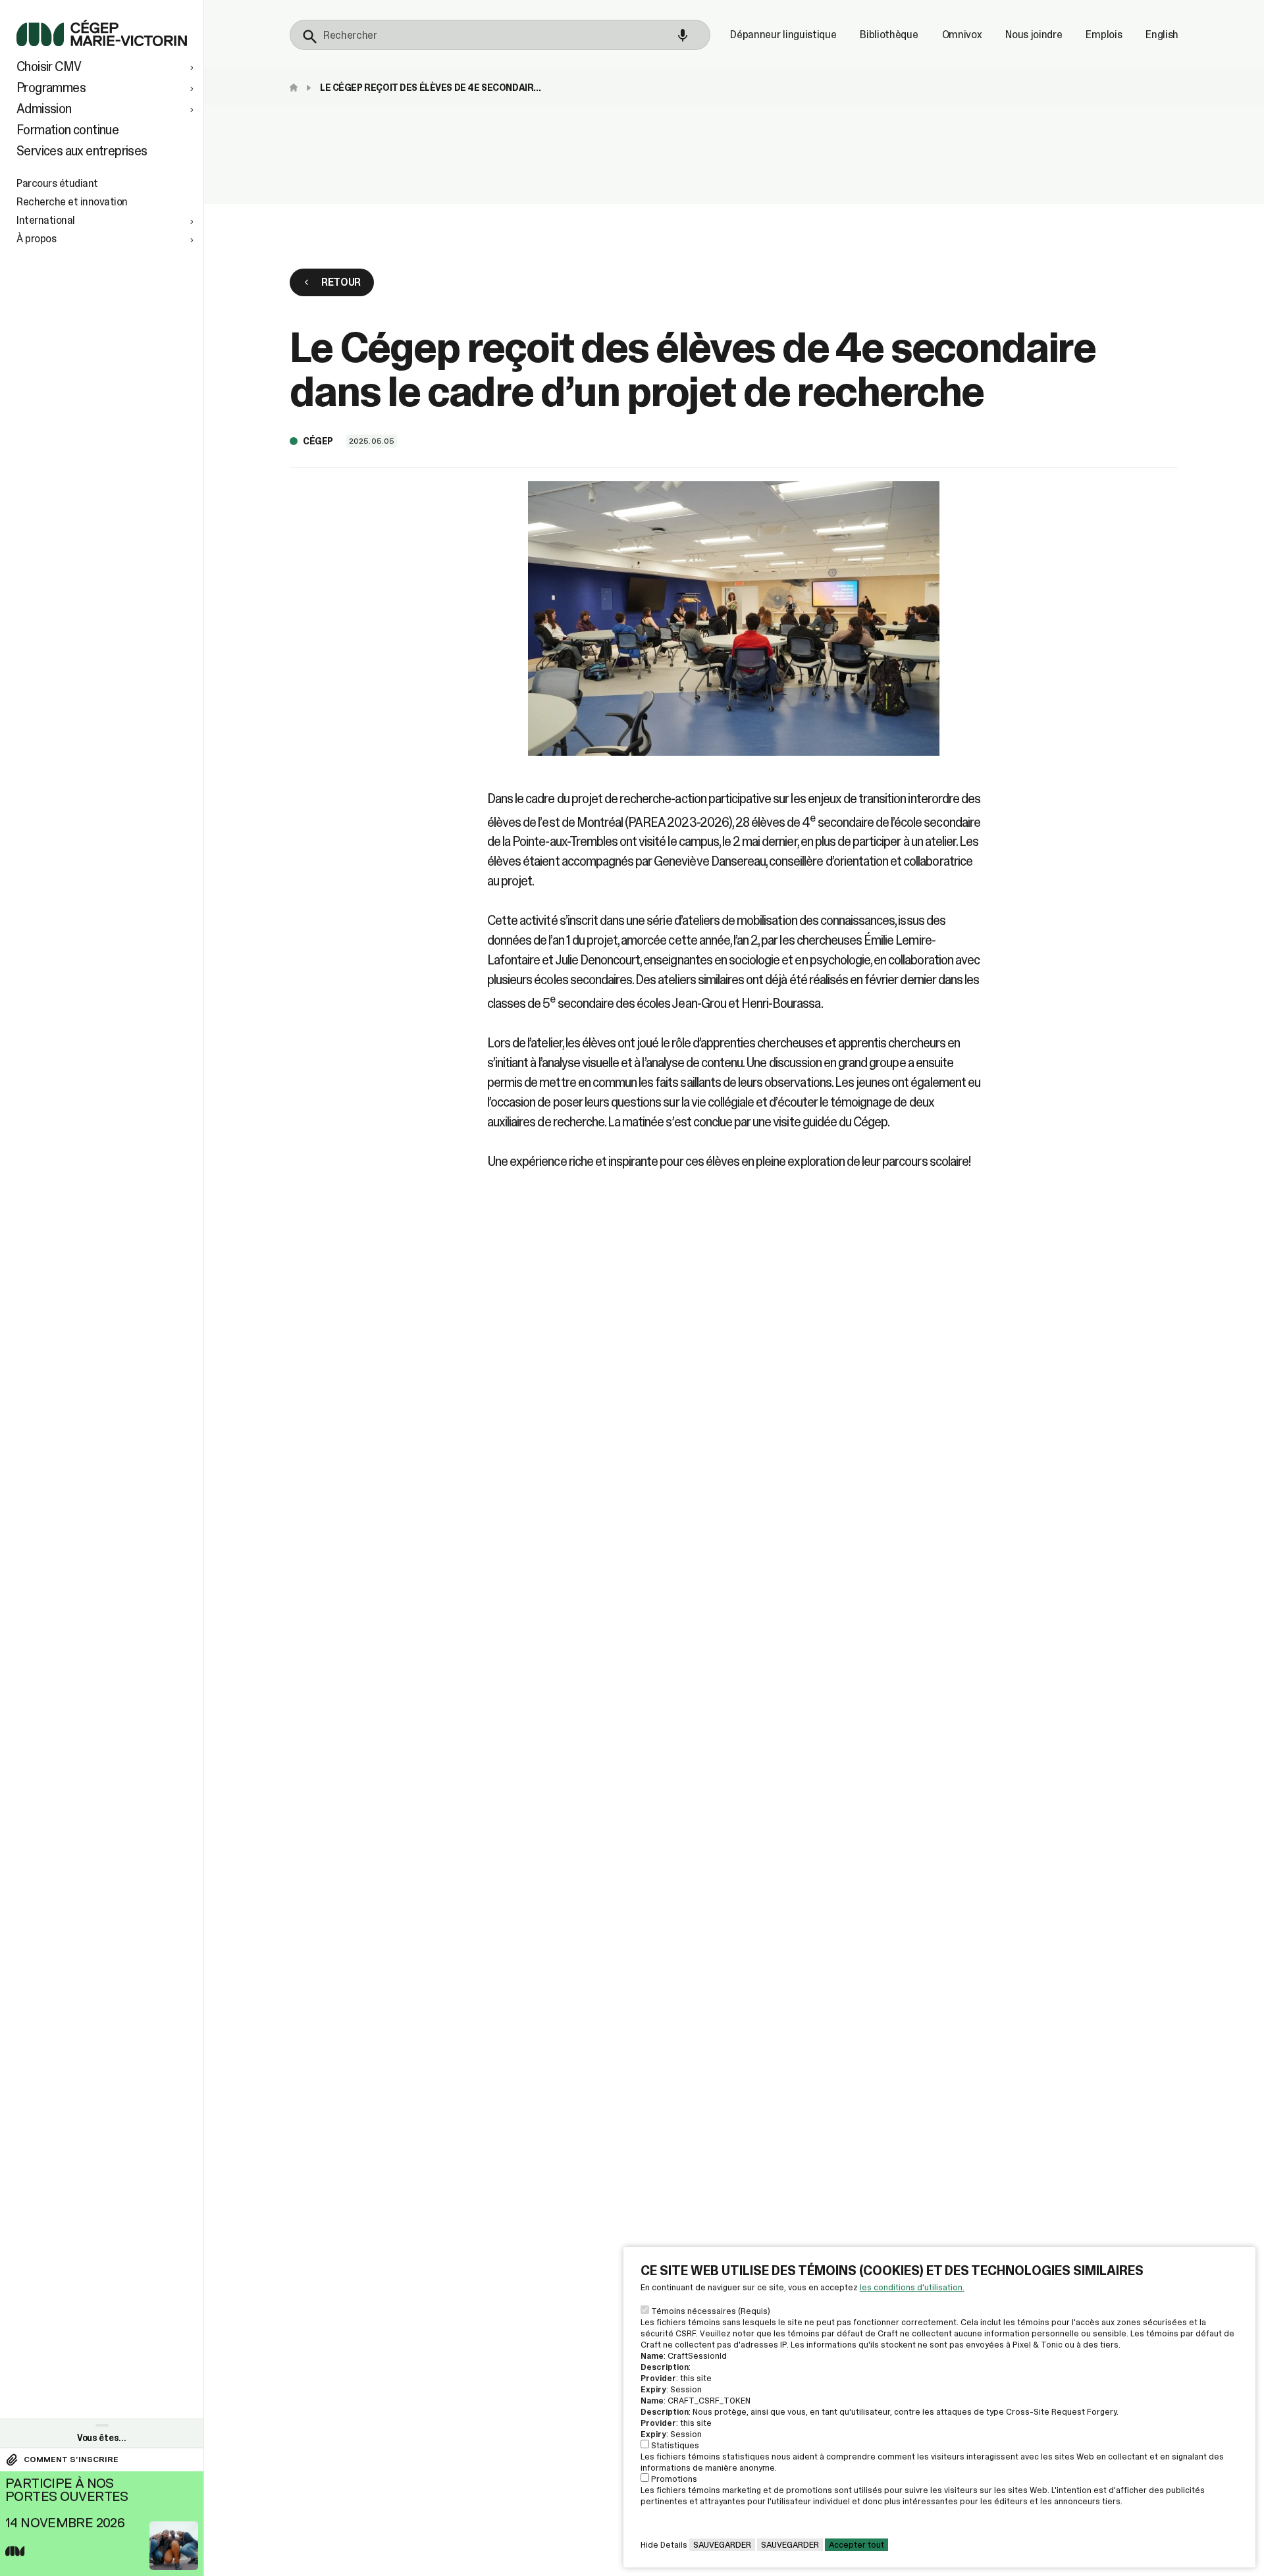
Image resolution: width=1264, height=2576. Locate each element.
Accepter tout (856, 2545)
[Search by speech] (683, 36)
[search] (500, 35)
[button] (107, 66)
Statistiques (675, 2445)
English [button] (1162, 35)
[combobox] (500, 35)
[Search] (310, 37)
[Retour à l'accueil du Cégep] (297, 88)
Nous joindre (1034, 35)
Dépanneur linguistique (783, 35)
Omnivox (962, 35)
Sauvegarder (722, 2545)
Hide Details (664, 2545)
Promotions (674, 2479)
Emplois (1104, 35)
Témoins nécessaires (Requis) (711, 2311)
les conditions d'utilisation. (912, 2287)
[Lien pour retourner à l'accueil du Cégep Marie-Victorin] (102, 42)
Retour (341, 282)
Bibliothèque (889, 35)
